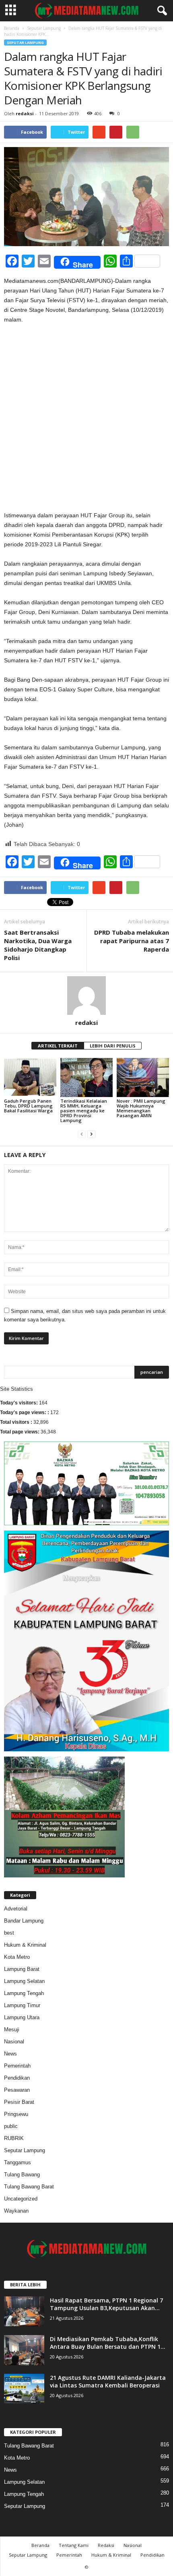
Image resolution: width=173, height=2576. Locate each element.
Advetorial (16, 1909)
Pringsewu (16, 2114)
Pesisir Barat (19, 2102)
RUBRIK (14, 2138)
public (11, 2126)
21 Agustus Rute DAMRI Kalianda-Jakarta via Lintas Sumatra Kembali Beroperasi (108, 2381)
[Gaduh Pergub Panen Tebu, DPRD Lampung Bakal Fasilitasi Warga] (30, 1077)
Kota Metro (17, 1957)
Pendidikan (17, 2078)
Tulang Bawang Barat (29, 2187)
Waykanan (16, 2211)
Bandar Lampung (24, 1921)
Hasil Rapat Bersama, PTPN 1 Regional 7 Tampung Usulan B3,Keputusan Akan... (106, 2304)
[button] (161, 11)
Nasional (14, 2042)
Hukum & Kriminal (25, 1945)
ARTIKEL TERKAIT (58, 1046)
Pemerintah (17, 2066)
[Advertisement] (86, 421)
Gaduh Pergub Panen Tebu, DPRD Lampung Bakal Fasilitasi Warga (28, 1106)
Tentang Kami (74, 2545)
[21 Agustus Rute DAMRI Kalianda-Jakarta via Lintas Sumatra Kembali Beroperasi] (24, 2389)
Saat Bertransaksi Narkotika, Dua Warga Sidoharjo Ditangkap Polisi (38, 945)
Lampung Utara (22, 2017)
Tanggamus (18, 2162)
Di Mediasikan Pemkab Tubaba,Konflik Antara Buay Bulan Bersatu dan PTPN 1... (108, 2343)
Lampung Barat (22, 1969)
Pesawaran (17, 2090)
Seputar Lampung (44, 28)
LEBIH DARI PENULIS (113, 1046)
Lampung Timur (22, 2005)
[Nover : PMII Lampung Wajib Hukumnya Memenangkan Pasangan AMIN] (143, 1077)
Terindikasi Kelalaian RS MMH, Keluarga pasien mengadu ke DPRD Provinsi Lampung (84, 1111)
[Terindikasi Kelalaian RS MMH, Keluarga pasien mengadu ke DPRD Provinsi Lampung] (86, 1077)
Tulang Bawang (22, 2175)
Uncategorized (21, 2199)
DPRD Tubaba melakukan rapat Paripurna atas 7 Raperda (132, 941)
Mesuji (12, 2029)
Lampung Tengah (24, 1993)
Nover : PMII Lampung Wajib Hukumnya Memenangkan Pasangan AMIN (141, 1108)
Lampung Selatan (24, 1981)
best (9, 1933)
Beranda (12, 28)
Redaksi (106, 2545)
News (10, 2054)
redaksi (25, 113)
